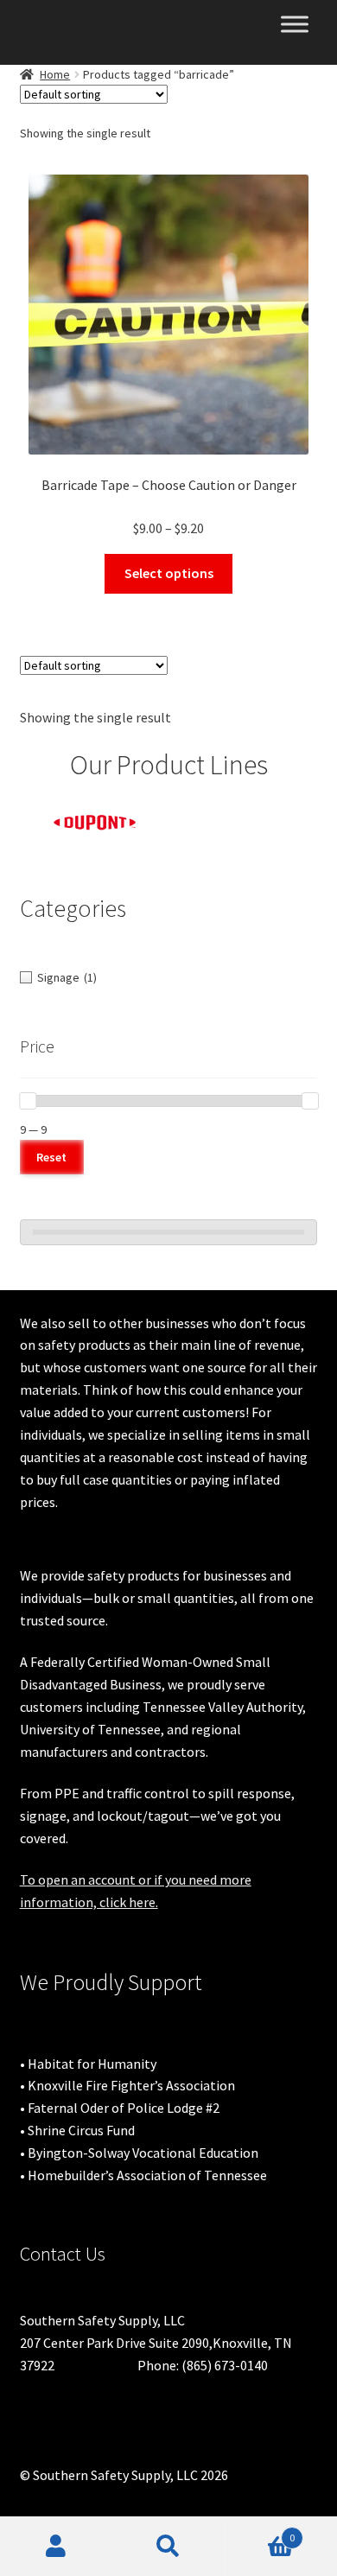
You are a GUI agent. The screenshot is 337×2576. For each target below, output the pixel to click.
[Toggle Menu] (295, 24)
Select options (169, 573)
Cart (260, 2531)
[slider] (28, 1101)
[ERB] (244, 815)
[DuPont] (95, 823)
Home (55, 74)
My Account (56, 2547)
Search (168, 2547)
